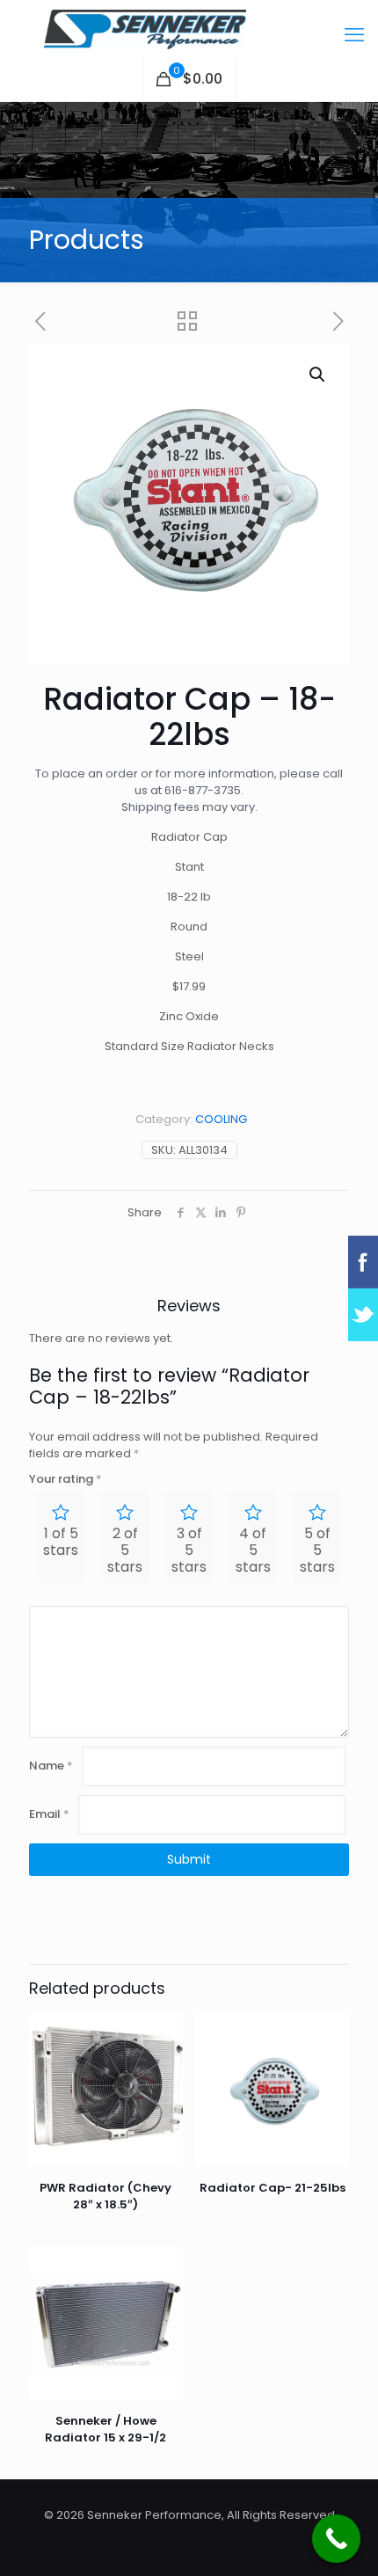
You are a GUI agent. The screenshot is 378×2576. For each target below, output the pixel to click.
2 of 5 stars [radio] (125, 1550)
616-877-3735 (203, 790)
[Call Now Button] (336, 2539)
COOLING (221, 1119)
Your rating (65, 1479)
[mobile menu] (354, 35)
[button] (318, 375)
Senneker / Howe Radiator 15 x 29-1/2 (105, 2429)
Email (49, 1814)
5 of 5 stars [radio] (317, 1550)
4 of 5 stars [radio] (253, 1550)
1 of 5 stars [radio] (61, 1542)
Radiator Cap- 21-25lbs (273, 2188)
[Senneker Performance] (189, 29)
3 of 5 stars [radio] (189, 1550)
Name (51, 1766)
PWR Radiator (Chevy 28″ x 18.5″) (105, 2196)
